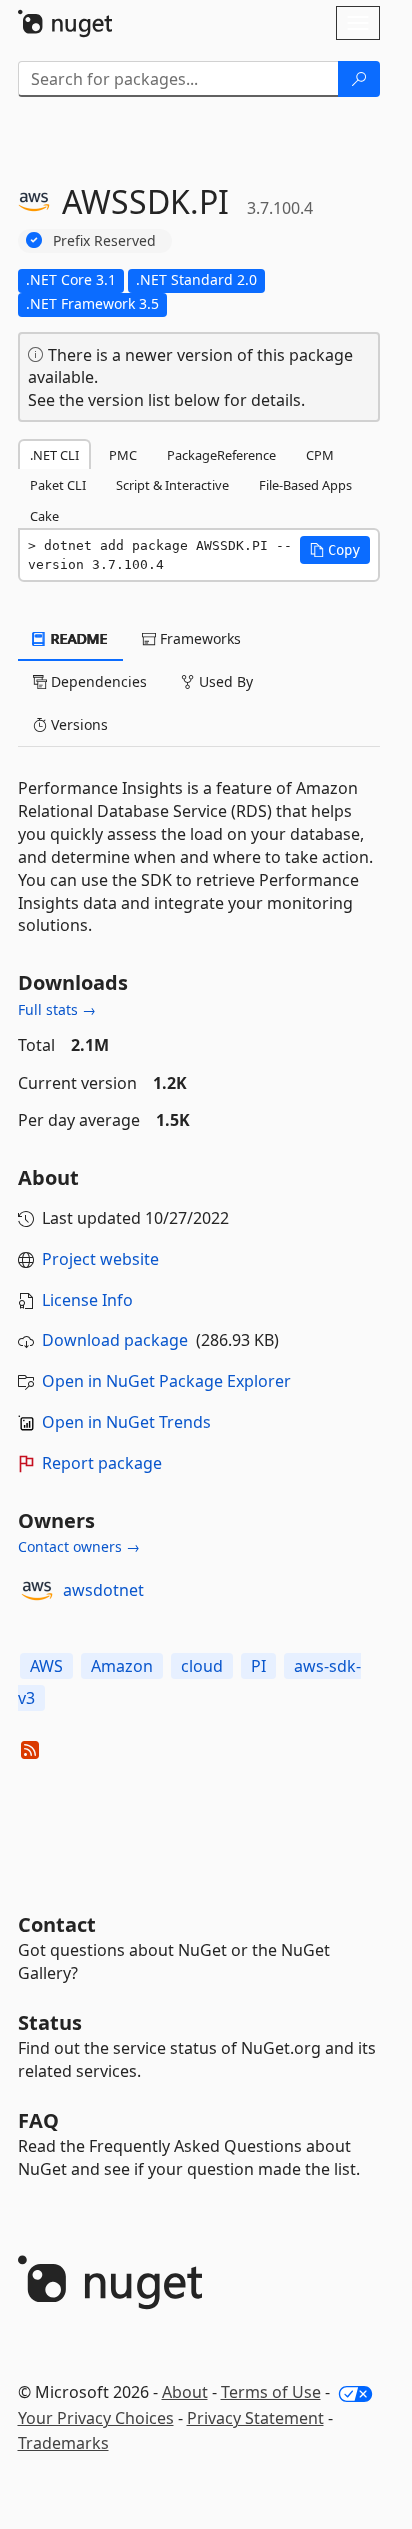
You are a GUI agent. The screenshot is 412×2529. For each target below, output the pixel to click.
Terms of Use (271, 2392)
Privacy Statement (255, 2418)
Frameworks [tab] (198, 638)
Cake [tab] (44, 516)
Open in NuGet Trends (126, 1422)
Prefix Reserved (104, 240)
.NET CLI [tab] (54, 455)
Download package (115, 1340)
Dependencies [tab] (97, 681)
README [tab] (77, 638)
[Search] (359, 79)
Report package (102, 1463)
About (185, 2392)
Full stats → (57, 1009)
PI (258, 1666)
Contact (57, 1924)
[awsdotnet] (37, 1591)
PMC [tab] (123, 455)
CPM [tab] (320, 455)
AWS (46, 1666)
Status (50, 2022)
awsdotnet (103, 1590)
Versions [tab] (77, 724)
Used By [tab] (224, 681)
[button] (335, 550)
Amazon (122, 1666)
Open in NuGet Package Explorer (166, 1381)
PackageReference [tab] (221, 455)
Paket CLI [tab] (58, 485)
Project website (100, 1259)
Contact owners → (79, 1546)
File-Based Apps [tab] (305, 485)
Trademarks (63, 2443)
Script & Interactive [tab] (172, 485)
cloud (202, 1666)
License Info (87, 1300)
